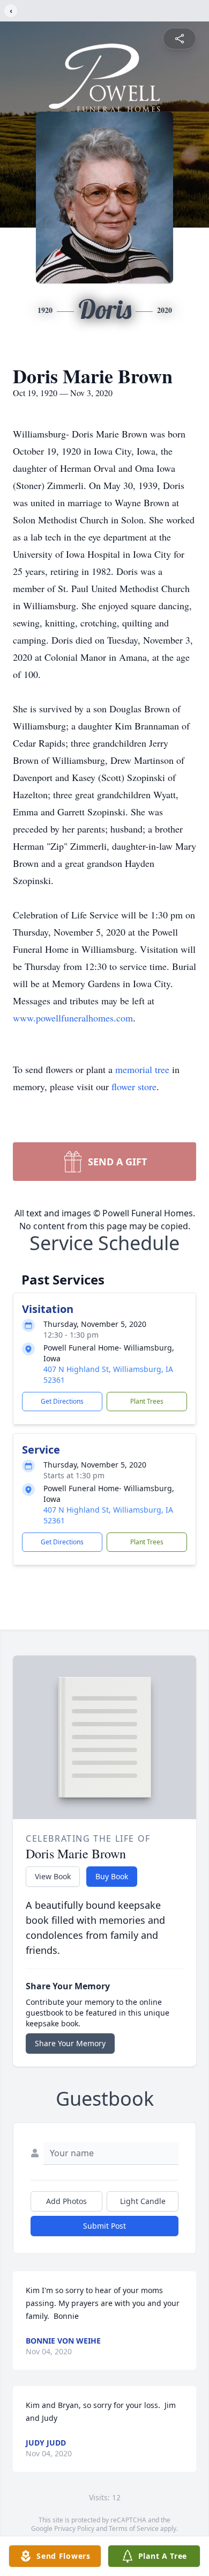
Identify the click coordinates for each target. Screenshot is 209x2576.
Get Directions (62, 1401)
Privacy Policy (74, 2528)
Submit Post (104, 2226)
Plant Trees (147, 1401)
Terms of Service (134, 2528)
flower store (134, 1086)
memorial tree (142, 1069)
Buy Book (112, 1876)
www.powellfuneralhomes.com (73, 1018)
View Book (53, 1876)
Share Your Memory (70, 2043)
